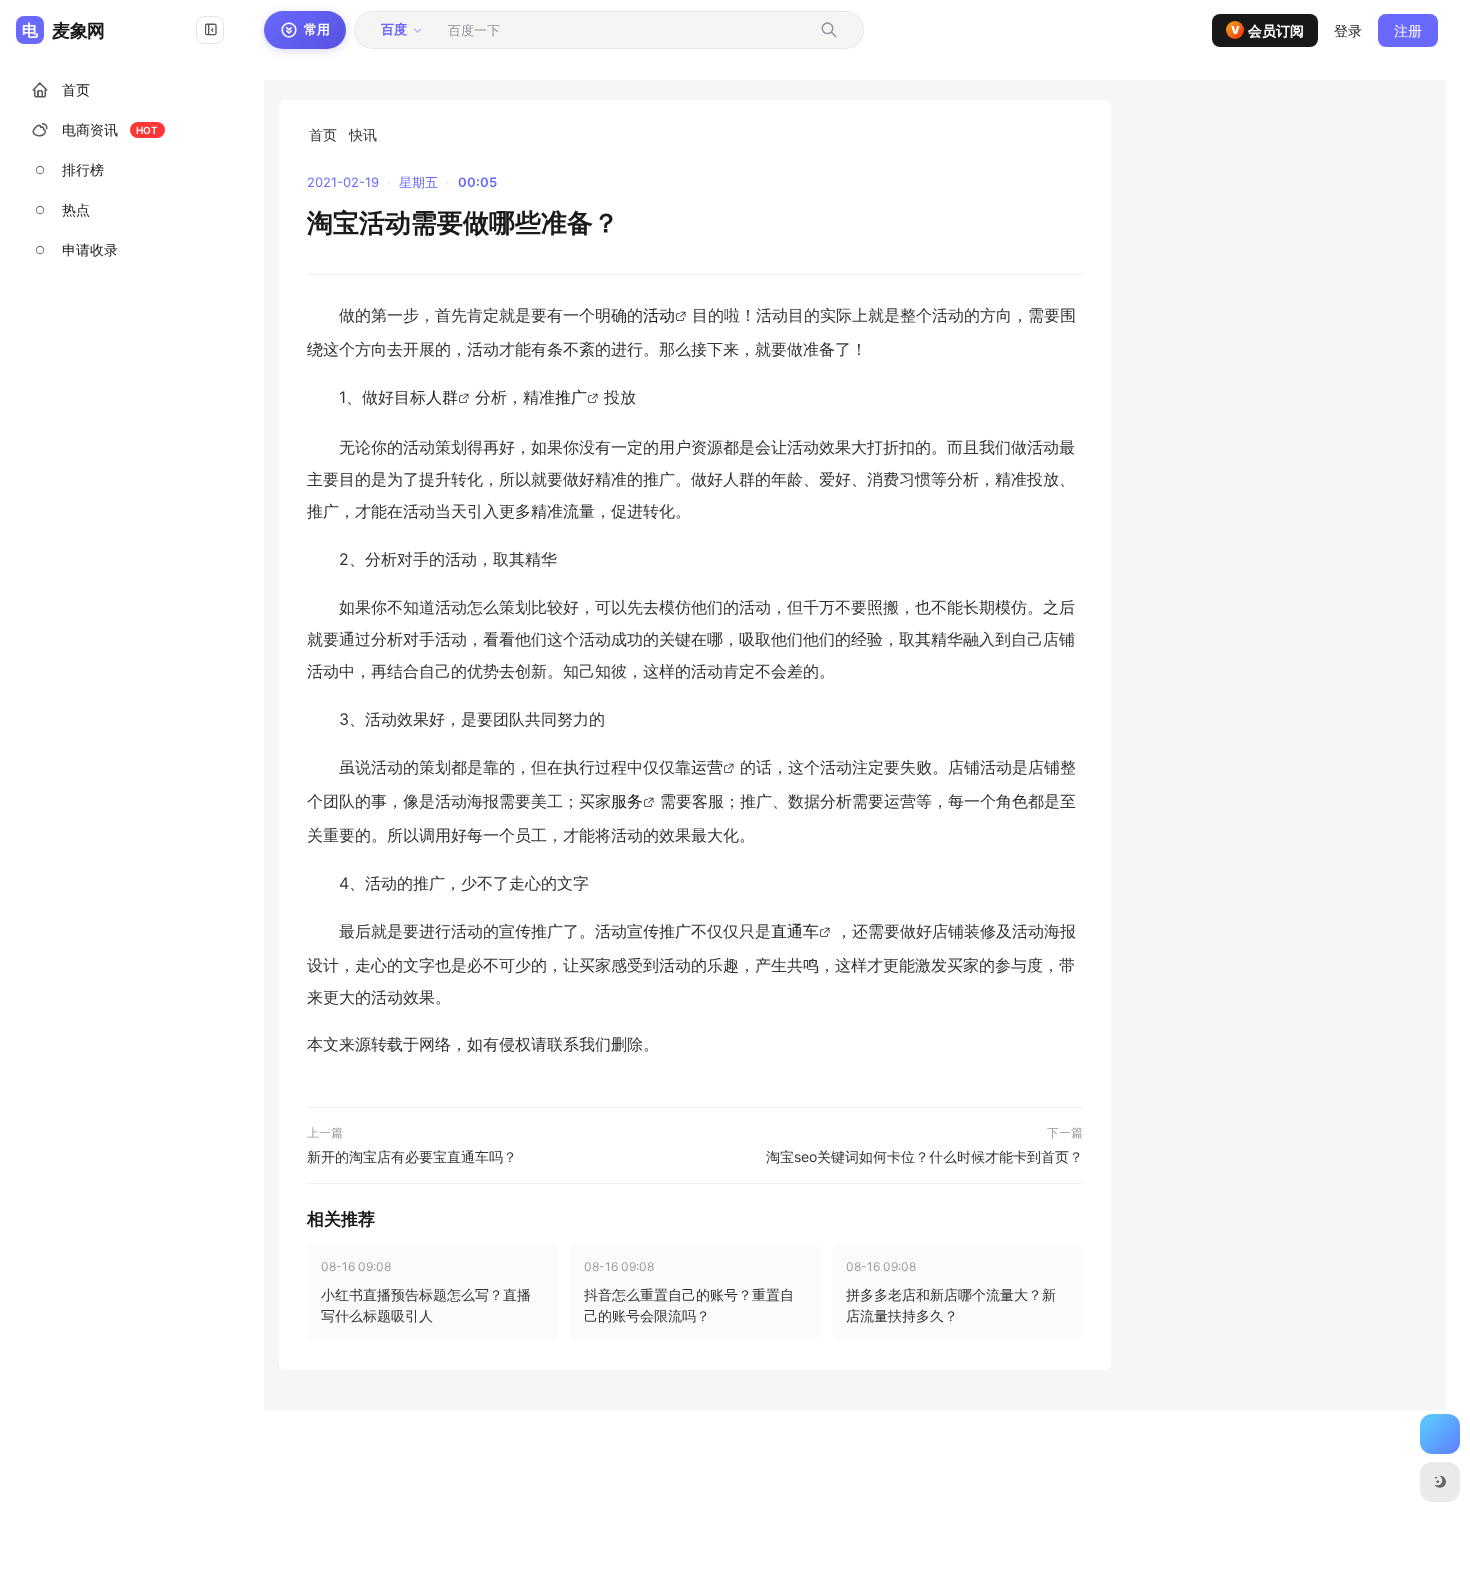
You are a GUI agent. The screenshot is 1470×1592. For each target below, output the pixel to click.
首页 (323, 134)
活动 (659, 315)
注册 (1408, 30)
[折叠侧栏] (210, 30)
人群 (442, 397)
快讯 (363, 134)
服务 (627, 801)
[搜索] (829, 30)
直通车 (795, 931)
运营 (707, 767)
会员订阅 (1268, 30)
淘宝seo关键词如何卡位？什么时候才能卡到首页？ (924, 1156)
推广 (571, 397)
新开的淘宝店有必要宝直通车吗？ (412, 1156)
